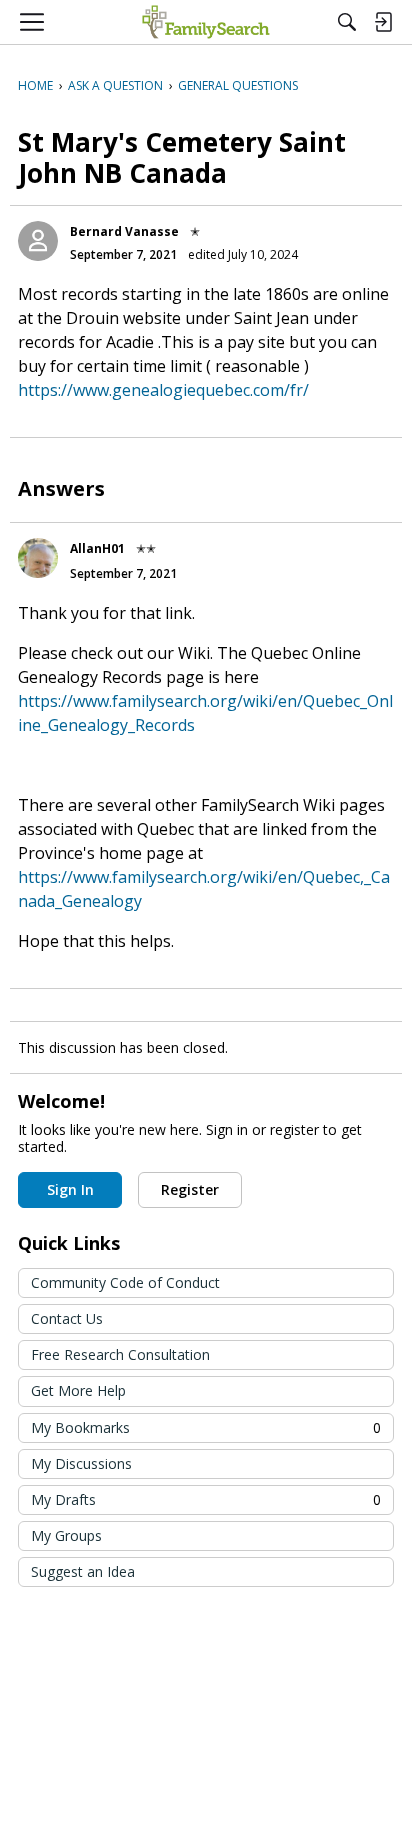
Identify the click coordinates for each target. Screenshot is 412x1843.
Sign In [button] (70, 1189)
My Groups (66, 1535)
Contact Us (67, 1318)
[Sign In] (383, 22)
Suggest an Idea (83, 1571)
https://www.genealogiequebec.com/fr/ (163, 390)
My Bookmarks (206, 1427)
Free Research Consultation (120, 1354)
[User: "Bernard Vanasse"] (38, 241)
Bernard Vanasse (124, 231)
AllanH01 (97, 548)
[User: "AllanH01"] (38, 558)
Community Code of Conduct (125, 1282)
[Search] (347, 22)
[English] (205, 22)
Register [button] (190, 1189)
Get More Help (78, 1390)
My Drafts (206, 1499)
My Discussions (81, 1463)
